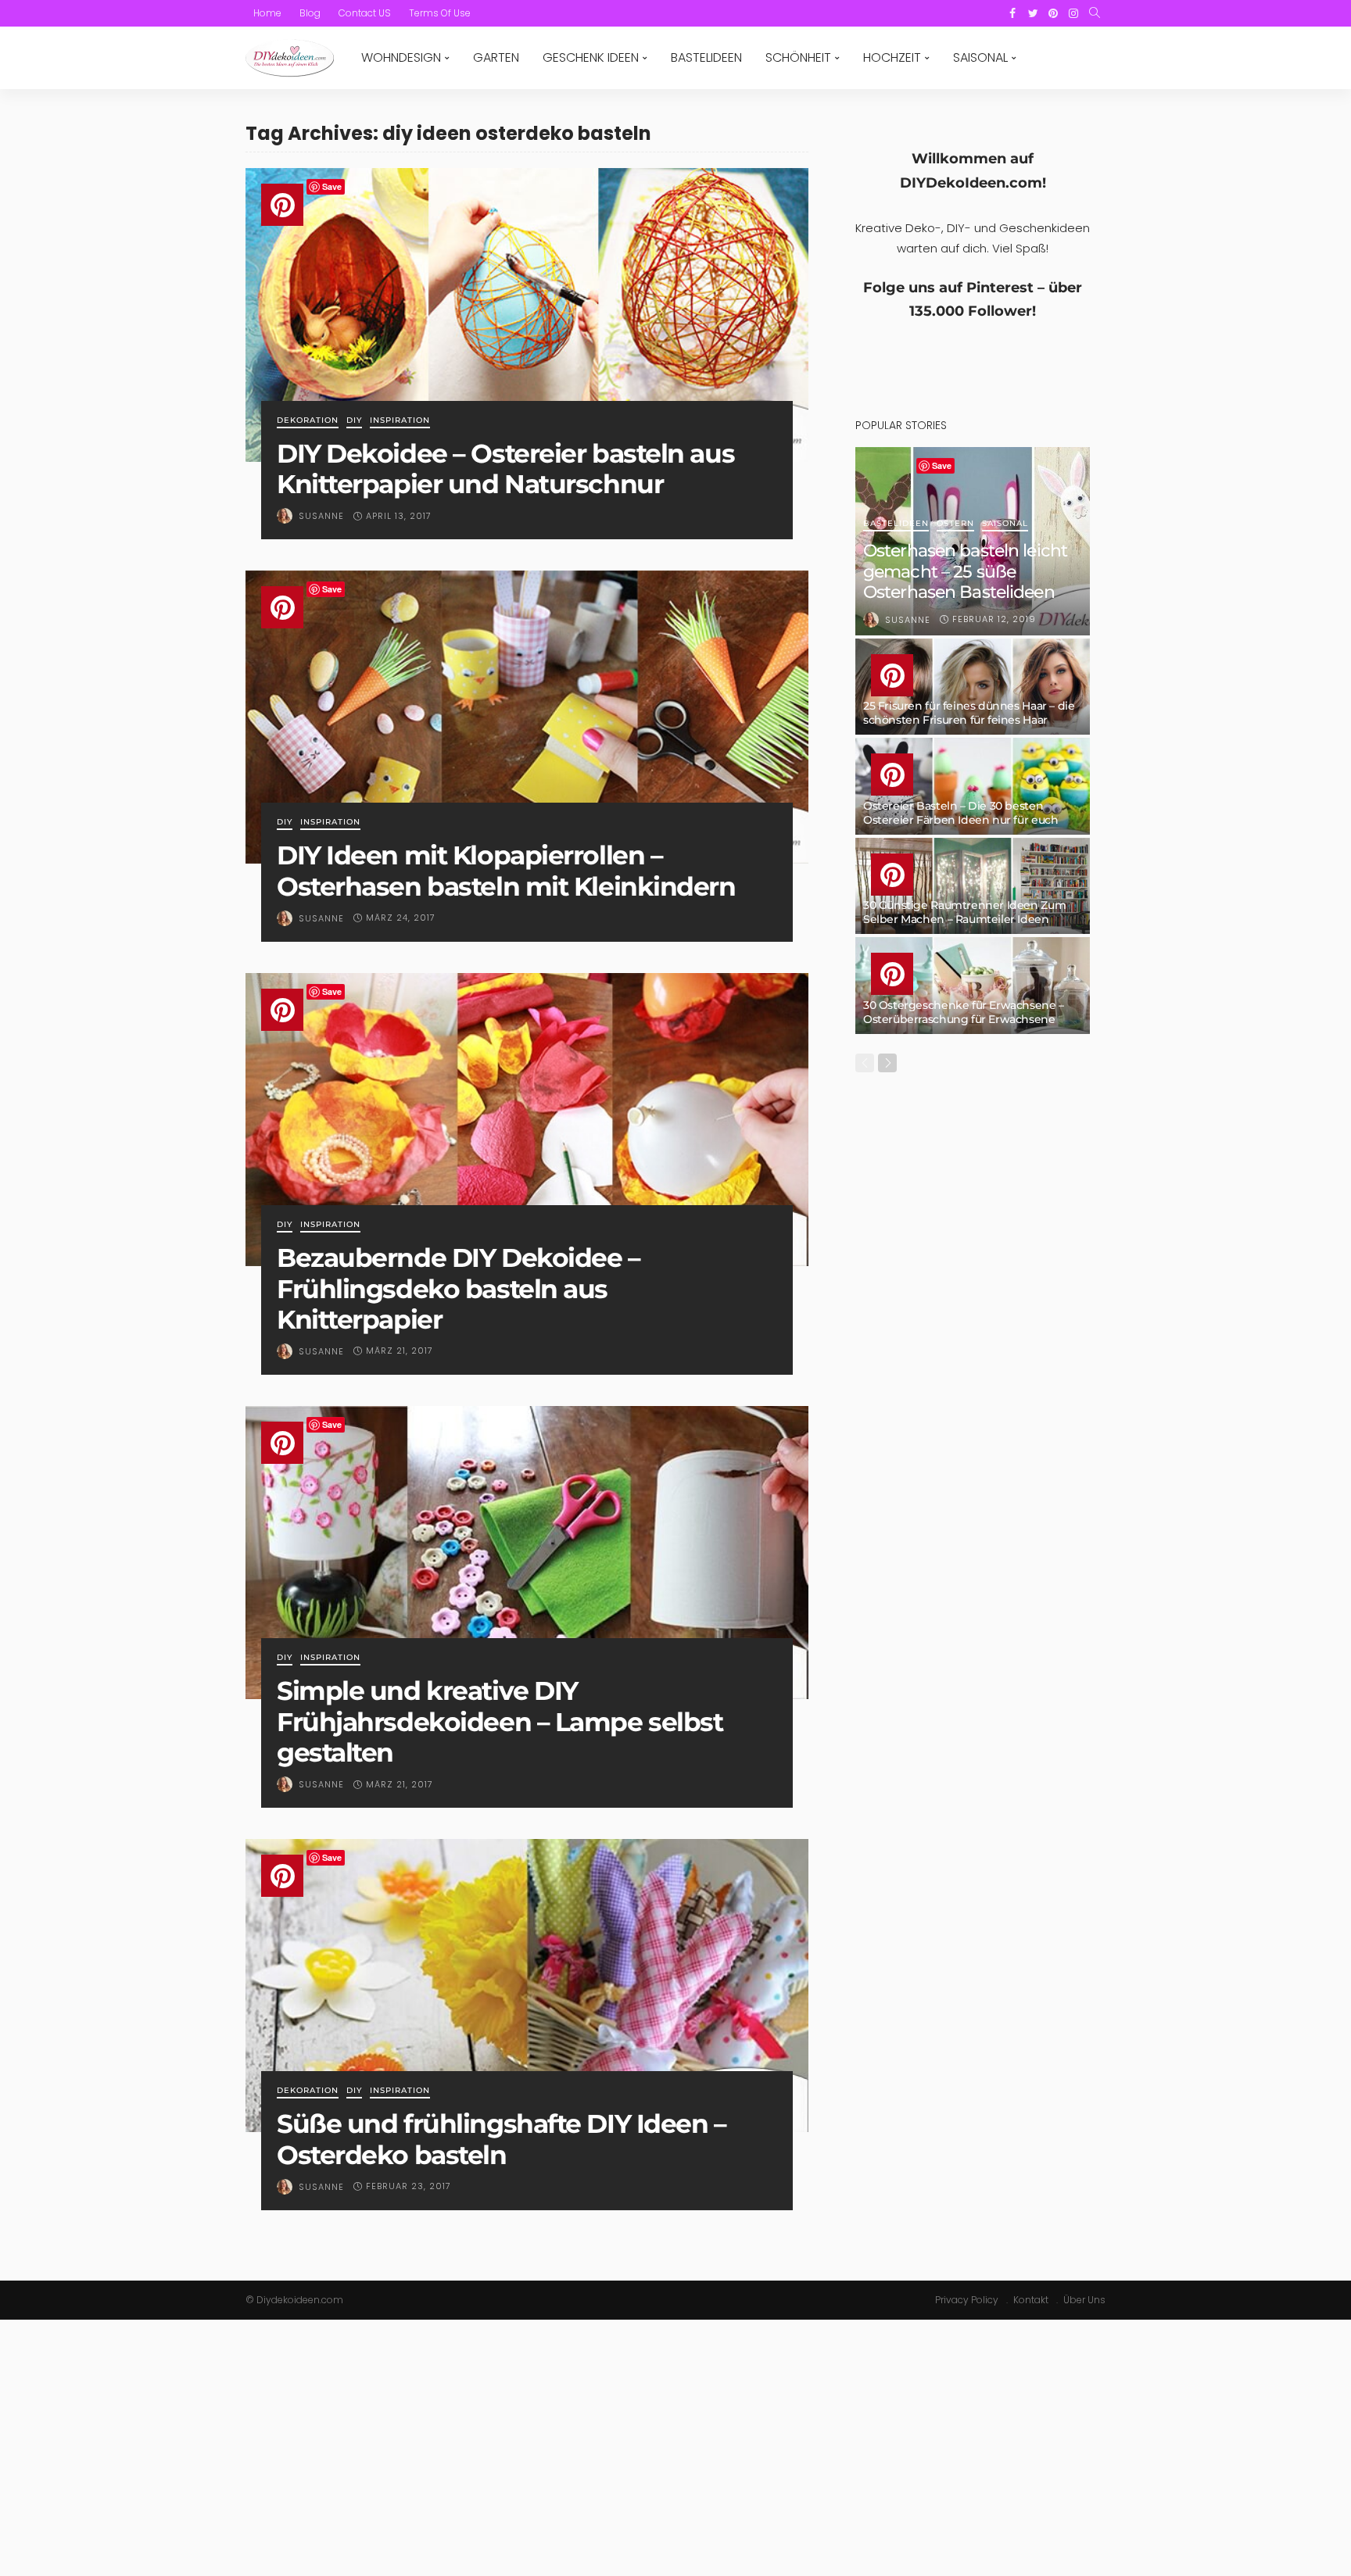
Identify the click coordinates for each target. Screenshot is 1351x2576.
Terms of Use (440, 13)
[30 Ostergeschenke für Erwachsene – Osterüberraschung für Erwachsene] (973, 986)
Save (332, 186)
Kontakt (1031, 2300)
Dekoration (308, 421)
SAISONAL (980, 57)
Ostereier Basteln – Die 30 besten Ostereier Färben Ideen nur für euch (960, 813)
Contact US (365, 13)
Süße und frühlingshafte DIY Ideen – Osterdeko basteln (502, 2139)
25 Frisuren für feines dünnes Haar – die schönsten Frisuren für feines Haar (969, 713)
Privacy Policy (967, 2300)
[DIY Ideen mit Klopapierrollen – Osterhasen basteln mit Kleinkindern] (527, 717)
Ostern (955, 524)
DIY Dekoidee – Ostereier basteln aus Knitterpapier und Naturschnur (505, 469)
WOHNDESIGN (401, 57)
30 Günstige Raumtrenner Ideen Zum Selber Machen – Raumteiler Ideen (964, 912)
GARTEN (496, 57)
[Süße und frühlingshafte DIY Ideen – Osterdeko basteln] (527, 1986)
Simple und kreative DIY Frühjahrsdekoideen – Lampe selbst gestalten (500, 1721)
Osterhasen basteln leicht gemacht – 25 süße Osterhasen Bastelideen (965, 571)
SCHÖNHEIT (798, 57)
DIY (354, 421)
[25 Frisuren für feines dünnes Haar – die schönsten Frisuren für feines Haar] (973, 687)
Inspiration (400, 421)
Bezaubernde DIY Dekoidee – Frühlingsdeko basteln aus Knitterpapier (459, 1288)
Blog (310, 13)
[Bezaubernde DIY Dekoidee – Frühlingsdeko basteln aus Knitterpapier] (527, 1120)
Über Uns (1084, 2300)
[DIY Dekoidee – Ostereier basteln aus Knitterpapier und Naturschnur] (527, 315)
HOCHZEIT (892, 57)
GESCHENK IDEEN (591, 57)
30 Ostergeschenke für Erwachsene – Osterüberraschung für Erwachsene (964, 1012)
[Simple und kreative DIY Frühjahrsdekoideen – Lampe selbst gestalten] (527, 1553)
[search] (1095, 13)
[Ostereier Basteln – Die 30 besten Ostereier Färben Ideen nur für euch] (973, 786)
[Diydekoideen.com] (290, 58)
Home (267, 13)
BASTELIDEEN (706, 57)
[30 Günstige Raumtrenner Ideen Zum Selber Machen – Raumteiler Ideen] (973, 886)
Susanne (321, 516)
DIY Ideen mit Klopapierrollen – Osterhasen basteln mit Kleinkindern (506, 871)
